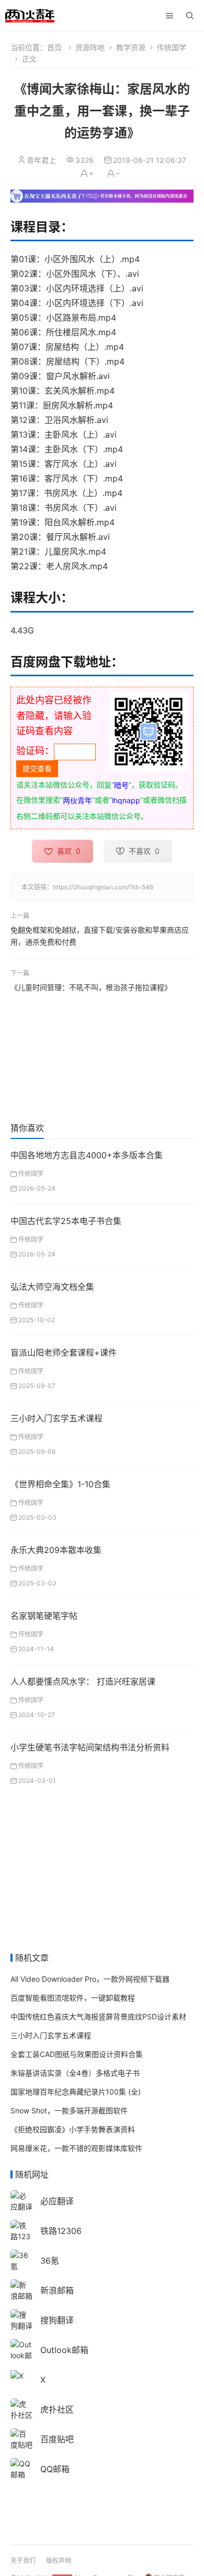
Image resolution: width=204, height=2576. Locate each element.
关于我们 (23, 2561)
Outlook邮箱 (64, 2350)
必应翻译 (57, 2201)
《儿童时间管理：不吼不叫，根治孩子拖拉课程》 (91, 987)
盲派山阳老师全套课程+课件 (64, 1352)
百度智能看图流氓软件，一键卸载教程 (73, 1998)
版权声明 (59, 2561)
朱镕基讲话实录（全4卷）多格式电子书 (75, 2073)
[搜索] (190, 16)
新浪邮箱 (57, 2290)
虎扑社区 (57, 2409)
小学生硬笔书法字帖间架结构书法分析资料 (90, 1747)
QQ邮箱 (55, 2469)
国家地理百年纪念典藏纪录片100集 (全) (76, 2092)
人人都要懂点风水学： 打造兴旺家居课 (83, 1681)
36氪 (50, 2261)
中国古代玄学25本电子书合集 (66, 1221)
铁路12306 (61, 2231)
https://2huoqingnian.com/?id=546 (103, 887)
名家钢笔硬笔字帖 (44, 1616)
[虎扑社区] (21, 2409)
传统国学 (172, 47)
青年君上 (41, 160)
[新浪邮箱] (21, 2290)
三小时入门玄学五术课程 (56, 1418)
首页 (54, 47)
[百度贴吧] (21, 2438)
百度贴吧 (57, 2439)
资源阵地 (90, 47)
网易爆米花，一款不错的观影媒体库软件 (76, 2148)
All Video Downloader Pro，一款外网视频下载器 (90, 1979)
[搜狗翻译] (21, 2319)
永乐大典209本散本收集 (56, 1550)
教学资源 (131, 47)
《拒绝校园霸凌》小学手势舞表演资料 (73, 2129)
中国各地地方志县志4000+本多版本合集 (87, 1155)
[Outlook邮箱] (21, 2355)
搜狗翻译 (57, 2320)
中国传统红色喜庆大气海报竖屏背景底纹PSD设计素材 (98, 2016)
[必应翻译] (21, 2200)
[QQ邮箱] (21, 2468)
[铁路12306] (21, 2236)
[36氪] (21, 2260)
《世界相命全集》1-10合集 (60, 1484)
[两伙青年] (30, 14)
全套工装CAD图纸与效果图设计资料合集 (77, 2054)
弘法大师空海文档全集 (52, 1287)
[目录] (169, 16)
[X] (17, 2375)
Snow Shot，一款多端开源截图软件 (69, 2110)
